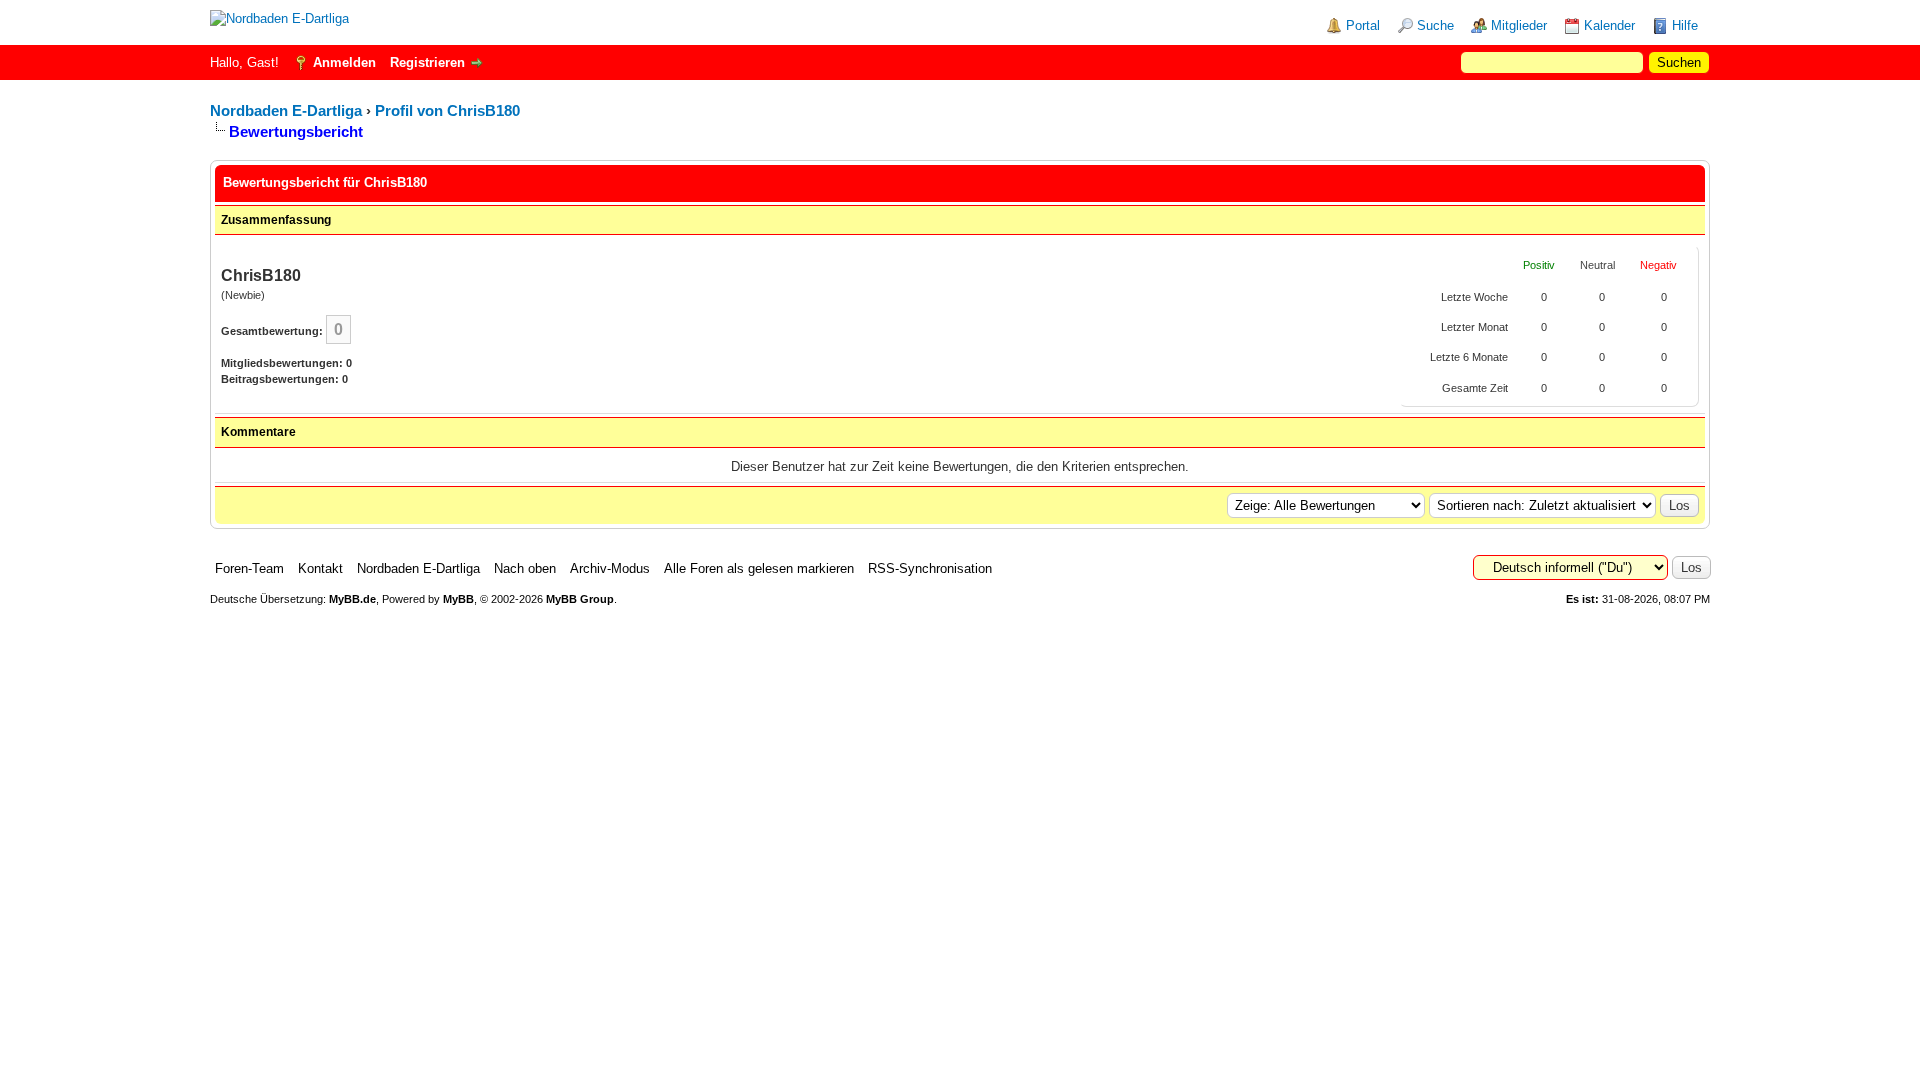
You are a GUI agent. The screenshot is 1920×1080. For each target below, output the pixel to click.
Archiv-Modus (610, 568)
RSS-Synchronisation (930, 568)
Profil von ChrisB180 (447, 110)
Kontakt (320, 568)
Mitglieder (1519, 25)
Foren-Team (249, 568)
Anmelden (344, 62)
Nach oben (525, 568)
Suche (1435, 25)
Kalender (1609, 25)
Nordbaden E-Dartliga (286, 110)
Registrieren (427, 62)
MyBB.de (352, 599)
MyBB (458, 599)
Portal (1363, 25)
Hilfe (1685, 25)
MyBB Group (580, 599)
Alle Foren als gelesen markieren (759, 568)
